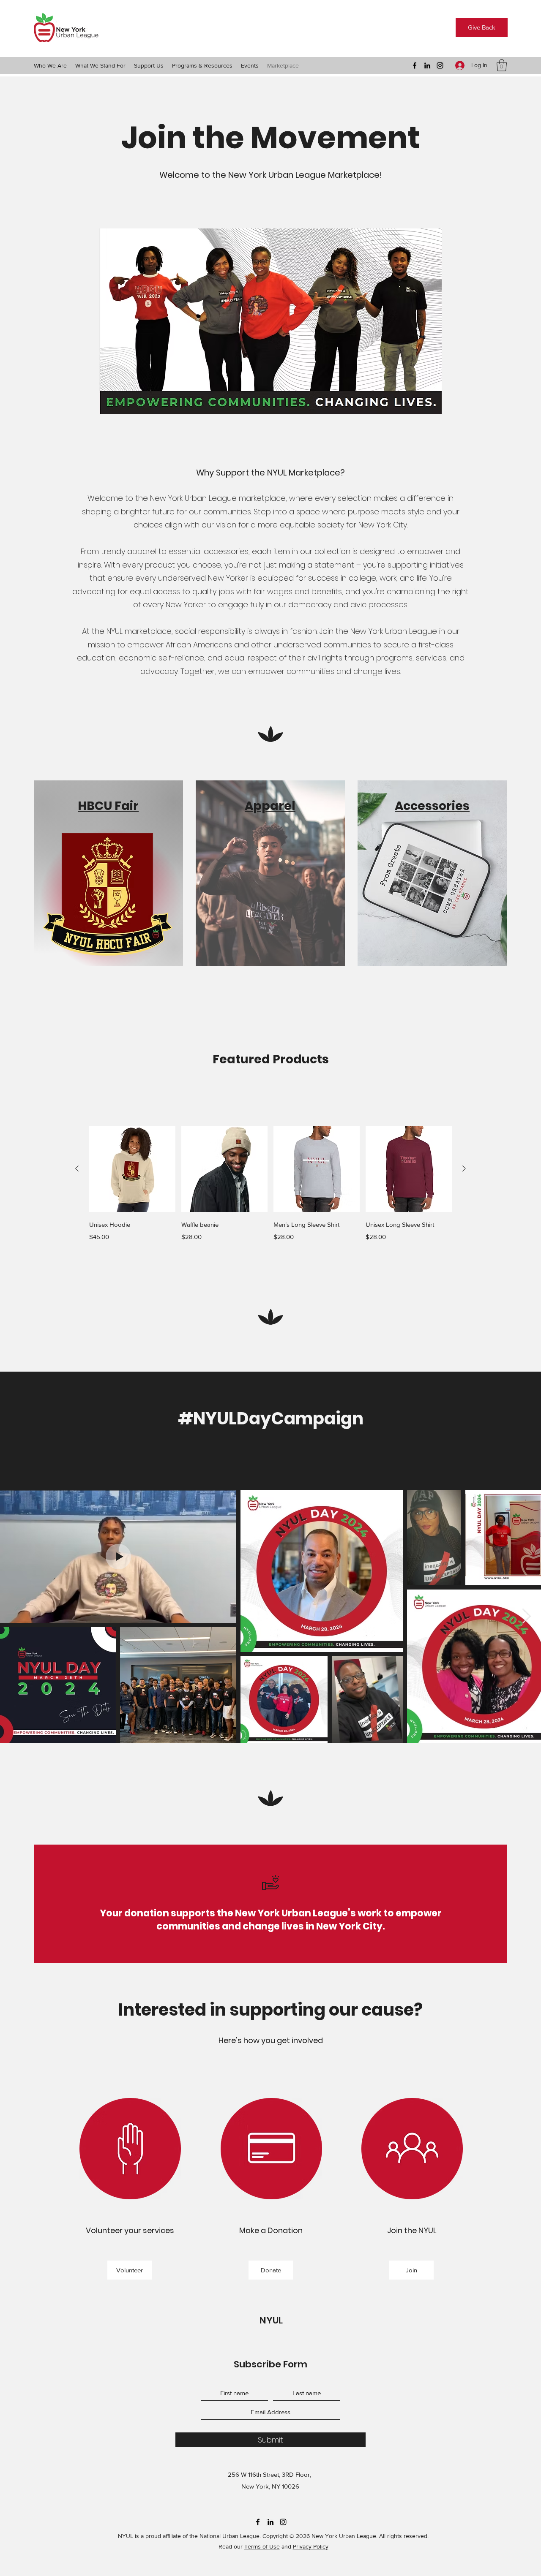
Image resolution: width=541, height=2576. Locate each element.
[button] (50, 65)
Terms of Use (262, 2546)
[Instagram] (440, 65)
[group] (270, 1190)
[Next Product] (464, 1168)
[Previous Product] (77, 1168)
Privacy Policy (311, 2546)
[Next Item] (526, 1616)
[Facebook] (415, 65)
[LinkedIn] (427, 65)
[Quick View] (132, 1169)
